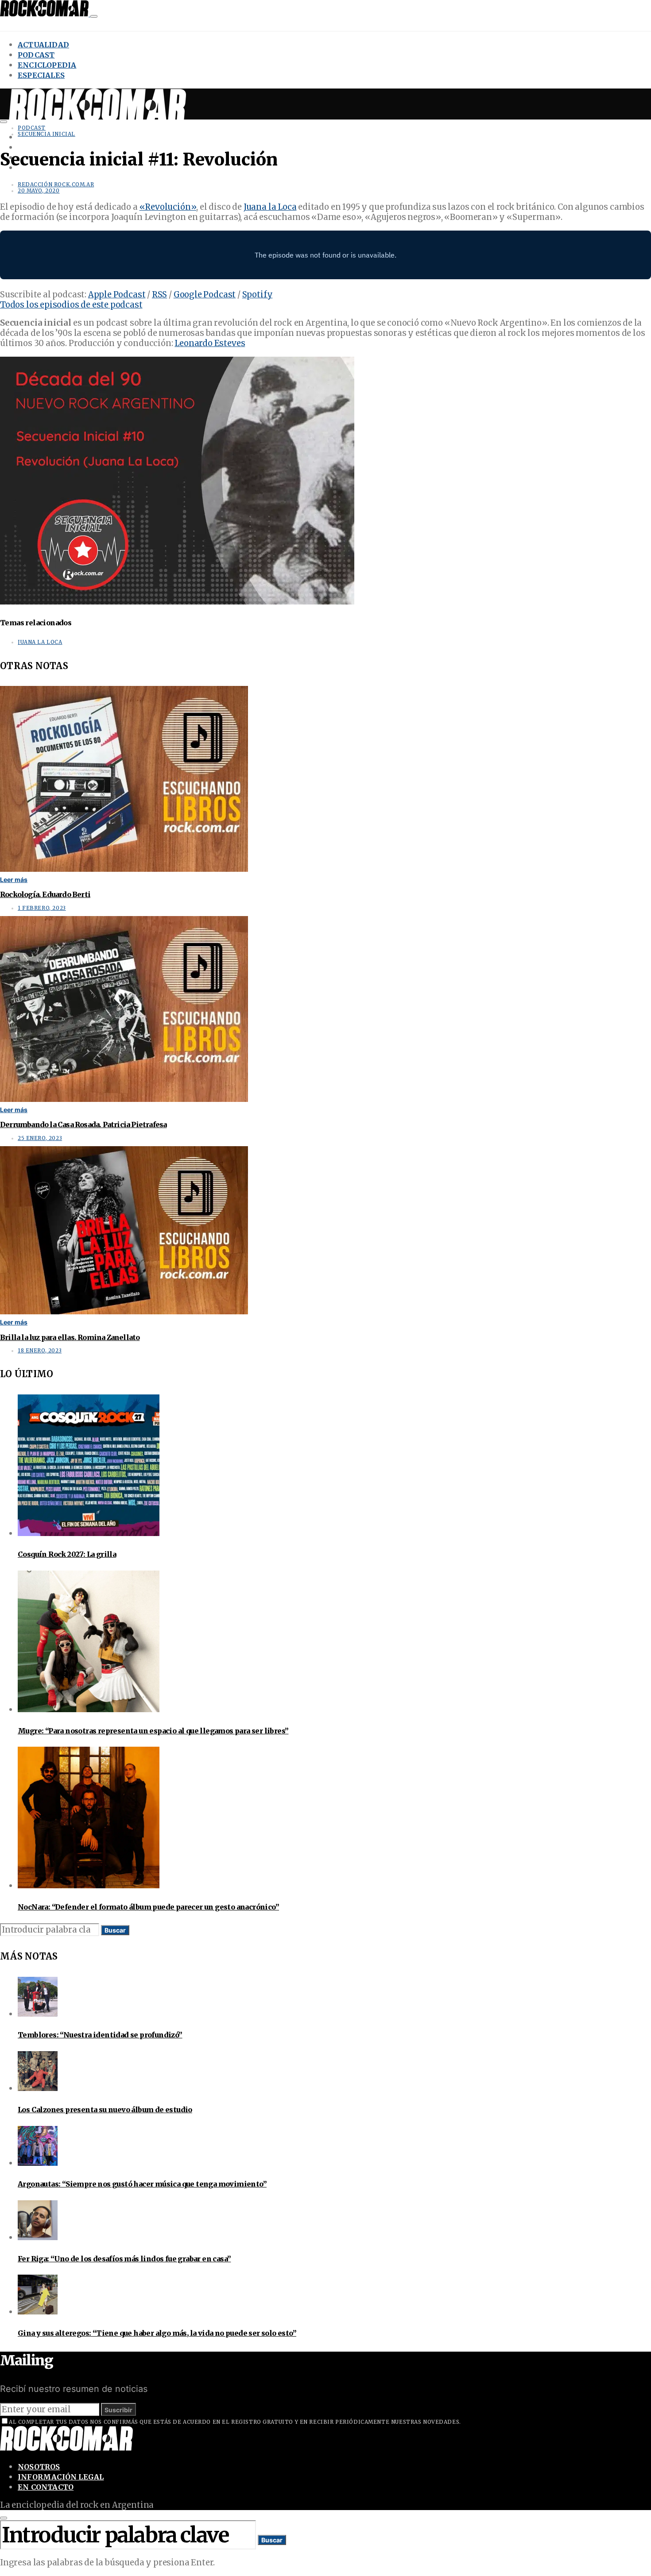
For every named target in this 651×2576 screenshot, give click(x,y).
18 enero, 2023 (40, 1351)
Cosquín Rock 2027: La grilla (67, 1554)
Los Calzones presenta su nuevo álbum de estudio (105, 2110)
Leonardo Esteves (210, 343)
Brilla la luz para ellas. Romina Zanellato (70, 1337)
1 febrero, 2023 (42, 908)
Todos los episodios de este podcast (71, 305)
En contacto (46, 2487)
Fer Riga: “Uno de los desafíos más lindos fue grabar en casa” (124, 2259)
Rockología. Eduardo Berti (45, 894)
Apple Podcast (117, 295)
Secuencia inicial (46, 134)
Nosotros (39, 2467)
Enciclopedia (47, 65)
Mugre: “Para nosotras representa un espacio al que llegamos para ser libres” (153, 1731)
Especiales (41, 75)
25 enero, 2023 (40, 1138)
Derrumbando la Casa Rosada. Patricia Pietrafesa (83, 1124)
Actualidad (43, 45)
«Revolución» (168, 207)
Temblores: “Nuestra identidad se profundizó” (100, 2035)
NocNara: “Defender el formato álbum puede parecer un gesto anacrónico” (148, 1907)
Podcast (36, 55)
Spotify (258, 295)
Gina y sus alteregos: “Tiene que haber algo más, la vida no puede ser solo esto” (157, 2333)
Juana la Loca (270, 207)
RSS (159, 295)
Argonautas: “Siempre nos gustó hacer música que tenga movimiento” (142, 2184)
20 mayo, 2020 (39, 191)
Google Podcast (205, 295)
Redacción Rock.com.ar (56, 185)
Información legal (61, 2477)
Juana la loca (40, 642)
